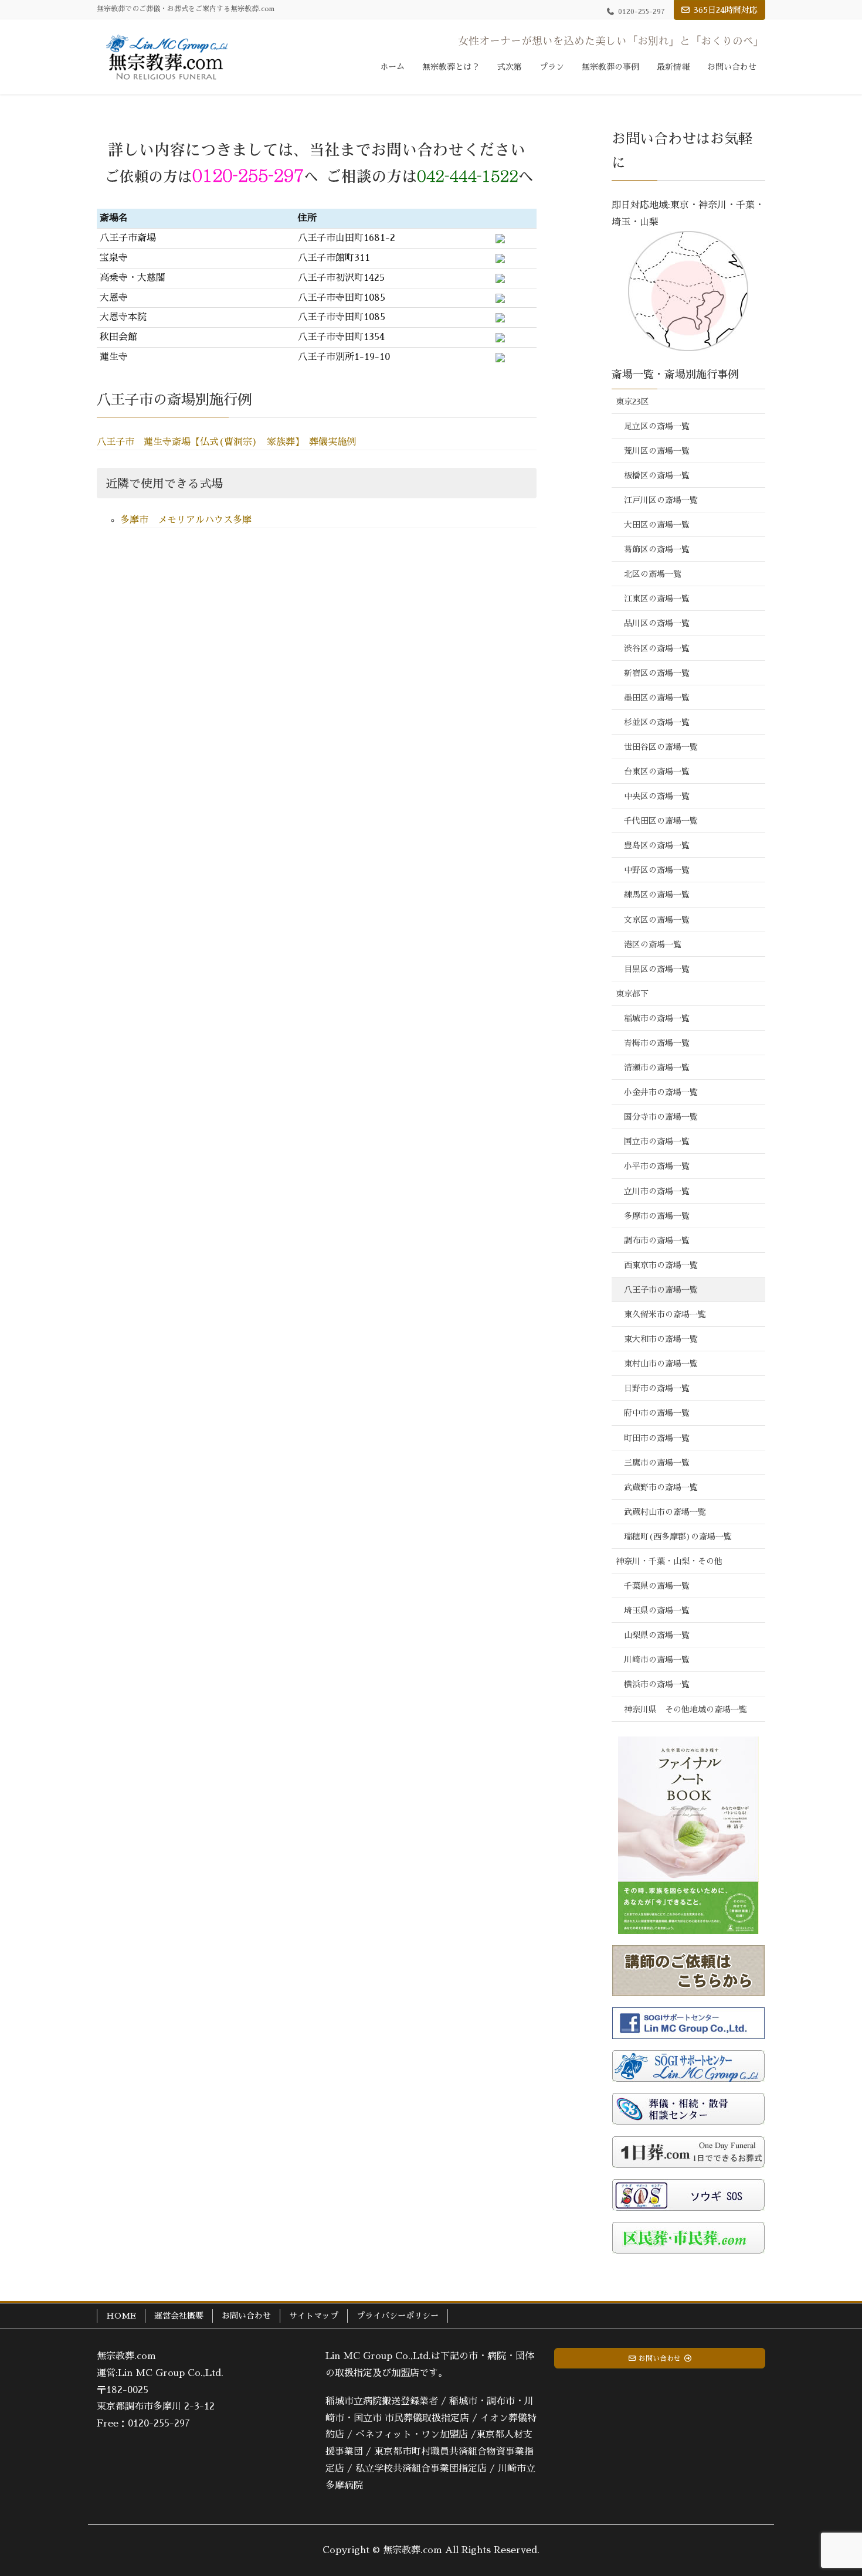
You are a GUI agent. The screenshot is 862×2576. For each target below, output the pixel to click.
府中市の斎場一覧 (657, 1413)
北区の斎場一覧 (653, 574)
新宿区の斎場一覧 (657, 673)
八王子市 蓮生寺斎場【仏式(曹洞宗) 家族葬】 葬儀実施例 (226, 442)
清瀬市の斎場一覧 (657, 1068)
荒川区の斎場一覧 (657, 451)
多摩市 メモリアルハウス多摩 (186, 520)
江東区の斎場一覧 (657, 599)
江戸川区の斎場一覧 (661, 500)
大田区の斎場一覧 (657, 525)
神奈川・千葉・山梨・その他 (669, 1561)
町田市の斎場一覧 (657, 1438)
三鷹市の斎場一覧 (657, 1463)
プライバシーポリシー (398, 2316)
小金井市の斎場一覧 (661, 1092)
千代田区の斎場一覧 (661, 821)
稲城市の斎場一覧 (657, 1018)
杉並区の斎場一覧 (657, 722)
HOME (121, 2316)
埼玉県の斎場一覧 (657, 1610)
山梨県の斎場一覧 (657, 1635)
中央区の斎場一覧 (657, 796)
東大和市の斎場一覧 (661, 1339)
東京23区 (632, 402)
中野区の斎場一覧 (657, 870)
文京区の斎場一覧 (657, 920)
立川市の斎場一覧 (657, 1191)
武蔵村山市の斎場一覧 (665, 1512)
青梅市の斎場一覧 (657, 1043)
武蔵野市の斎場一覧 (661, 1487)
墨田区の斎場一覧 (657, 698)
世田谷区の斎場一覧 (661, 747)
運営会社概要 (179, 2316)
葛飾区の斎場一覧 (657, 549)
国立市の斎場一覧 (657, 1141)
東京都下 (632, 994)
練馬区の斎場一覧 (657, 895)
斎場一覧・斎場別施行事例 (675, 375)
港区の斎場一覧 (653, 944)
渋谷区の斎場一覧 (657, 648)
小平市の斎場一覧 (657, 1166)
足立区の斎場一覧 (657, 426)
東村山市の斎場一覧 (661, 1364)
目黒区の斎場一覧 (657, 969)
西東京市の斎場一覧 (661, 1265)
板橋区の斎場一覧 (657, 475)
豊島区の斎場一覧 (657, 845)
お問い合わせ (246, 2316)
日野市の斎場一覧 (657, 1388)
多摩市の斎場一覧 (657, 1216)
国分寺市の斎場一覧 (661, 1117)
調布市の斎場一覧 (657, 1241)
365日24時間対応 (726, 10)
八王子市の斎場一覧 (661, 1290)
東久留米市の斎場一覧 (665, 1314)
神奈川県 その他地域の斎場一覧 (685, 1710)
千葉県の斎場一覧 (657, 1586)
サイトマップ (314, 2316)
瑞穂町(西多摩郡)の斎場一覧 (678, 1537)
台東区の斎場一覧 (657, 772)
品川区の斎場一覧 (657, 623)
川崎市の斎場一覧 (657, 1660)
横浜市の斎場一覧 (657, 1684)
